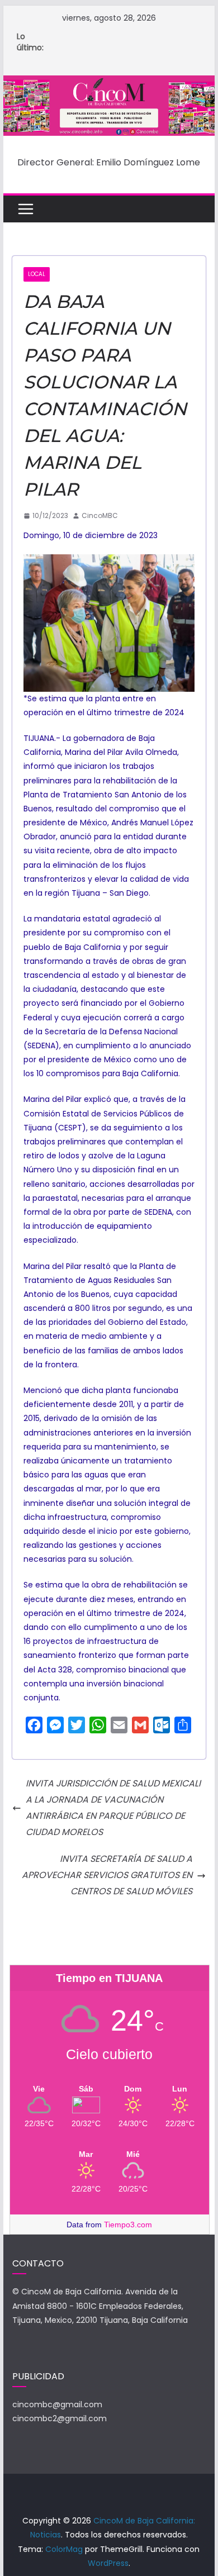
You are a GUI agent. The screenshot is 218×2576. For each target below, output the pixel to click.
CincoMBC (100, 515)
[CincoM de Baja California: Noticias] (109, 83)
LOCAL (37, 274)
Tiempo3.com (128, 2225)
